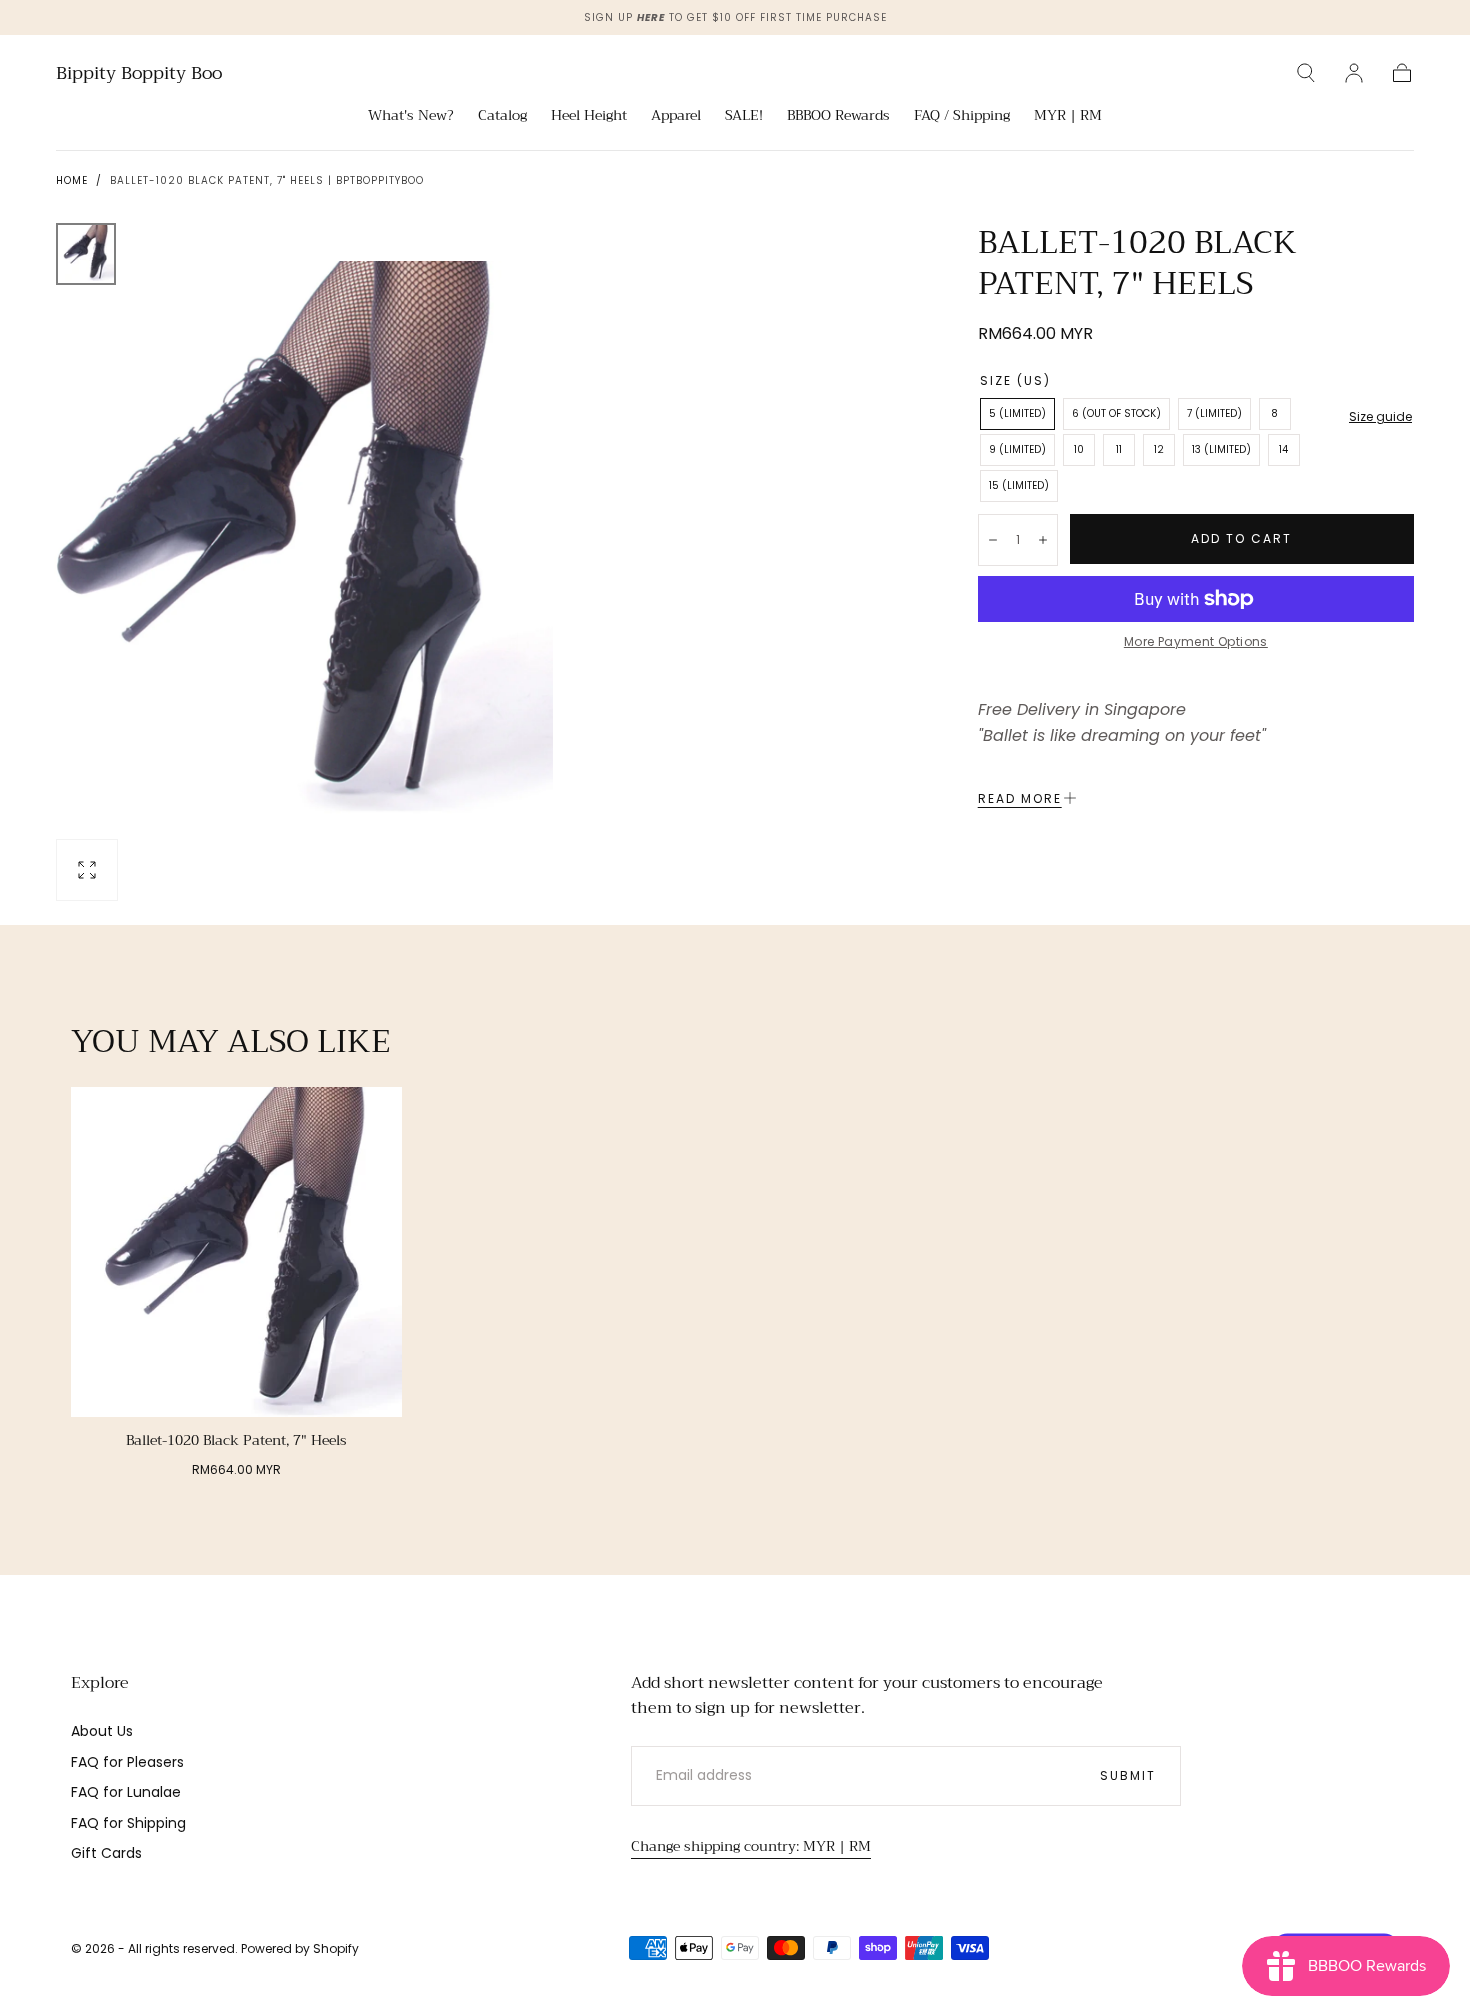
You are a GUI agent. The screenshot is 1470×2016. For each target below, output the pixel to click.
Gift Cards (106, 1853)
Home (72, 180)
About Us (102, 1731)
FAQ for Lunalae (126, 1792)
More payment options (1196, 641)
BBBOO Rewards (838, 117)
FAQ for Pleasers (127, 1762)
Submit (1128, 1775)
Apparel (676, 117)
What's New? (411, 117)
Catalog (502, 117)
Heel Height (589, 117)
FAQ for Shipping (128, 1823)
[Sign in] (1354, 73)
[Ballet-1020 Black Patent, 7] (236, 1252)
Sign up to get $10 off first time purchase (735, 17)
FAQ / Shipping (962, 117)
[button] (1306, 73)
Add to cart (1241, 538)
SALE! (744, 117)
